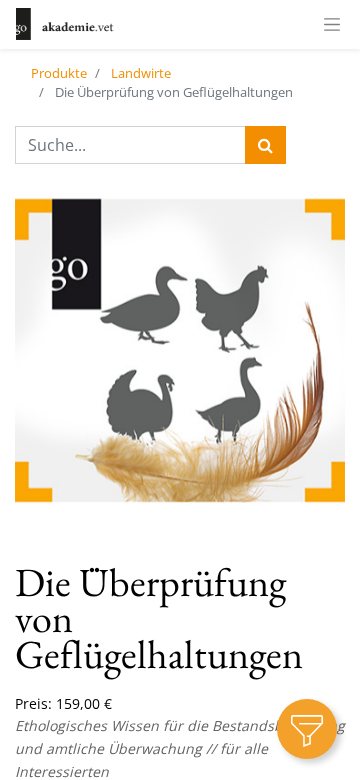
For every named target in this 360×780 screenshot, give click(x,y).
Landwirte (141, 73)
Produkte (59, 73)
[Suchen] (265, 145)
